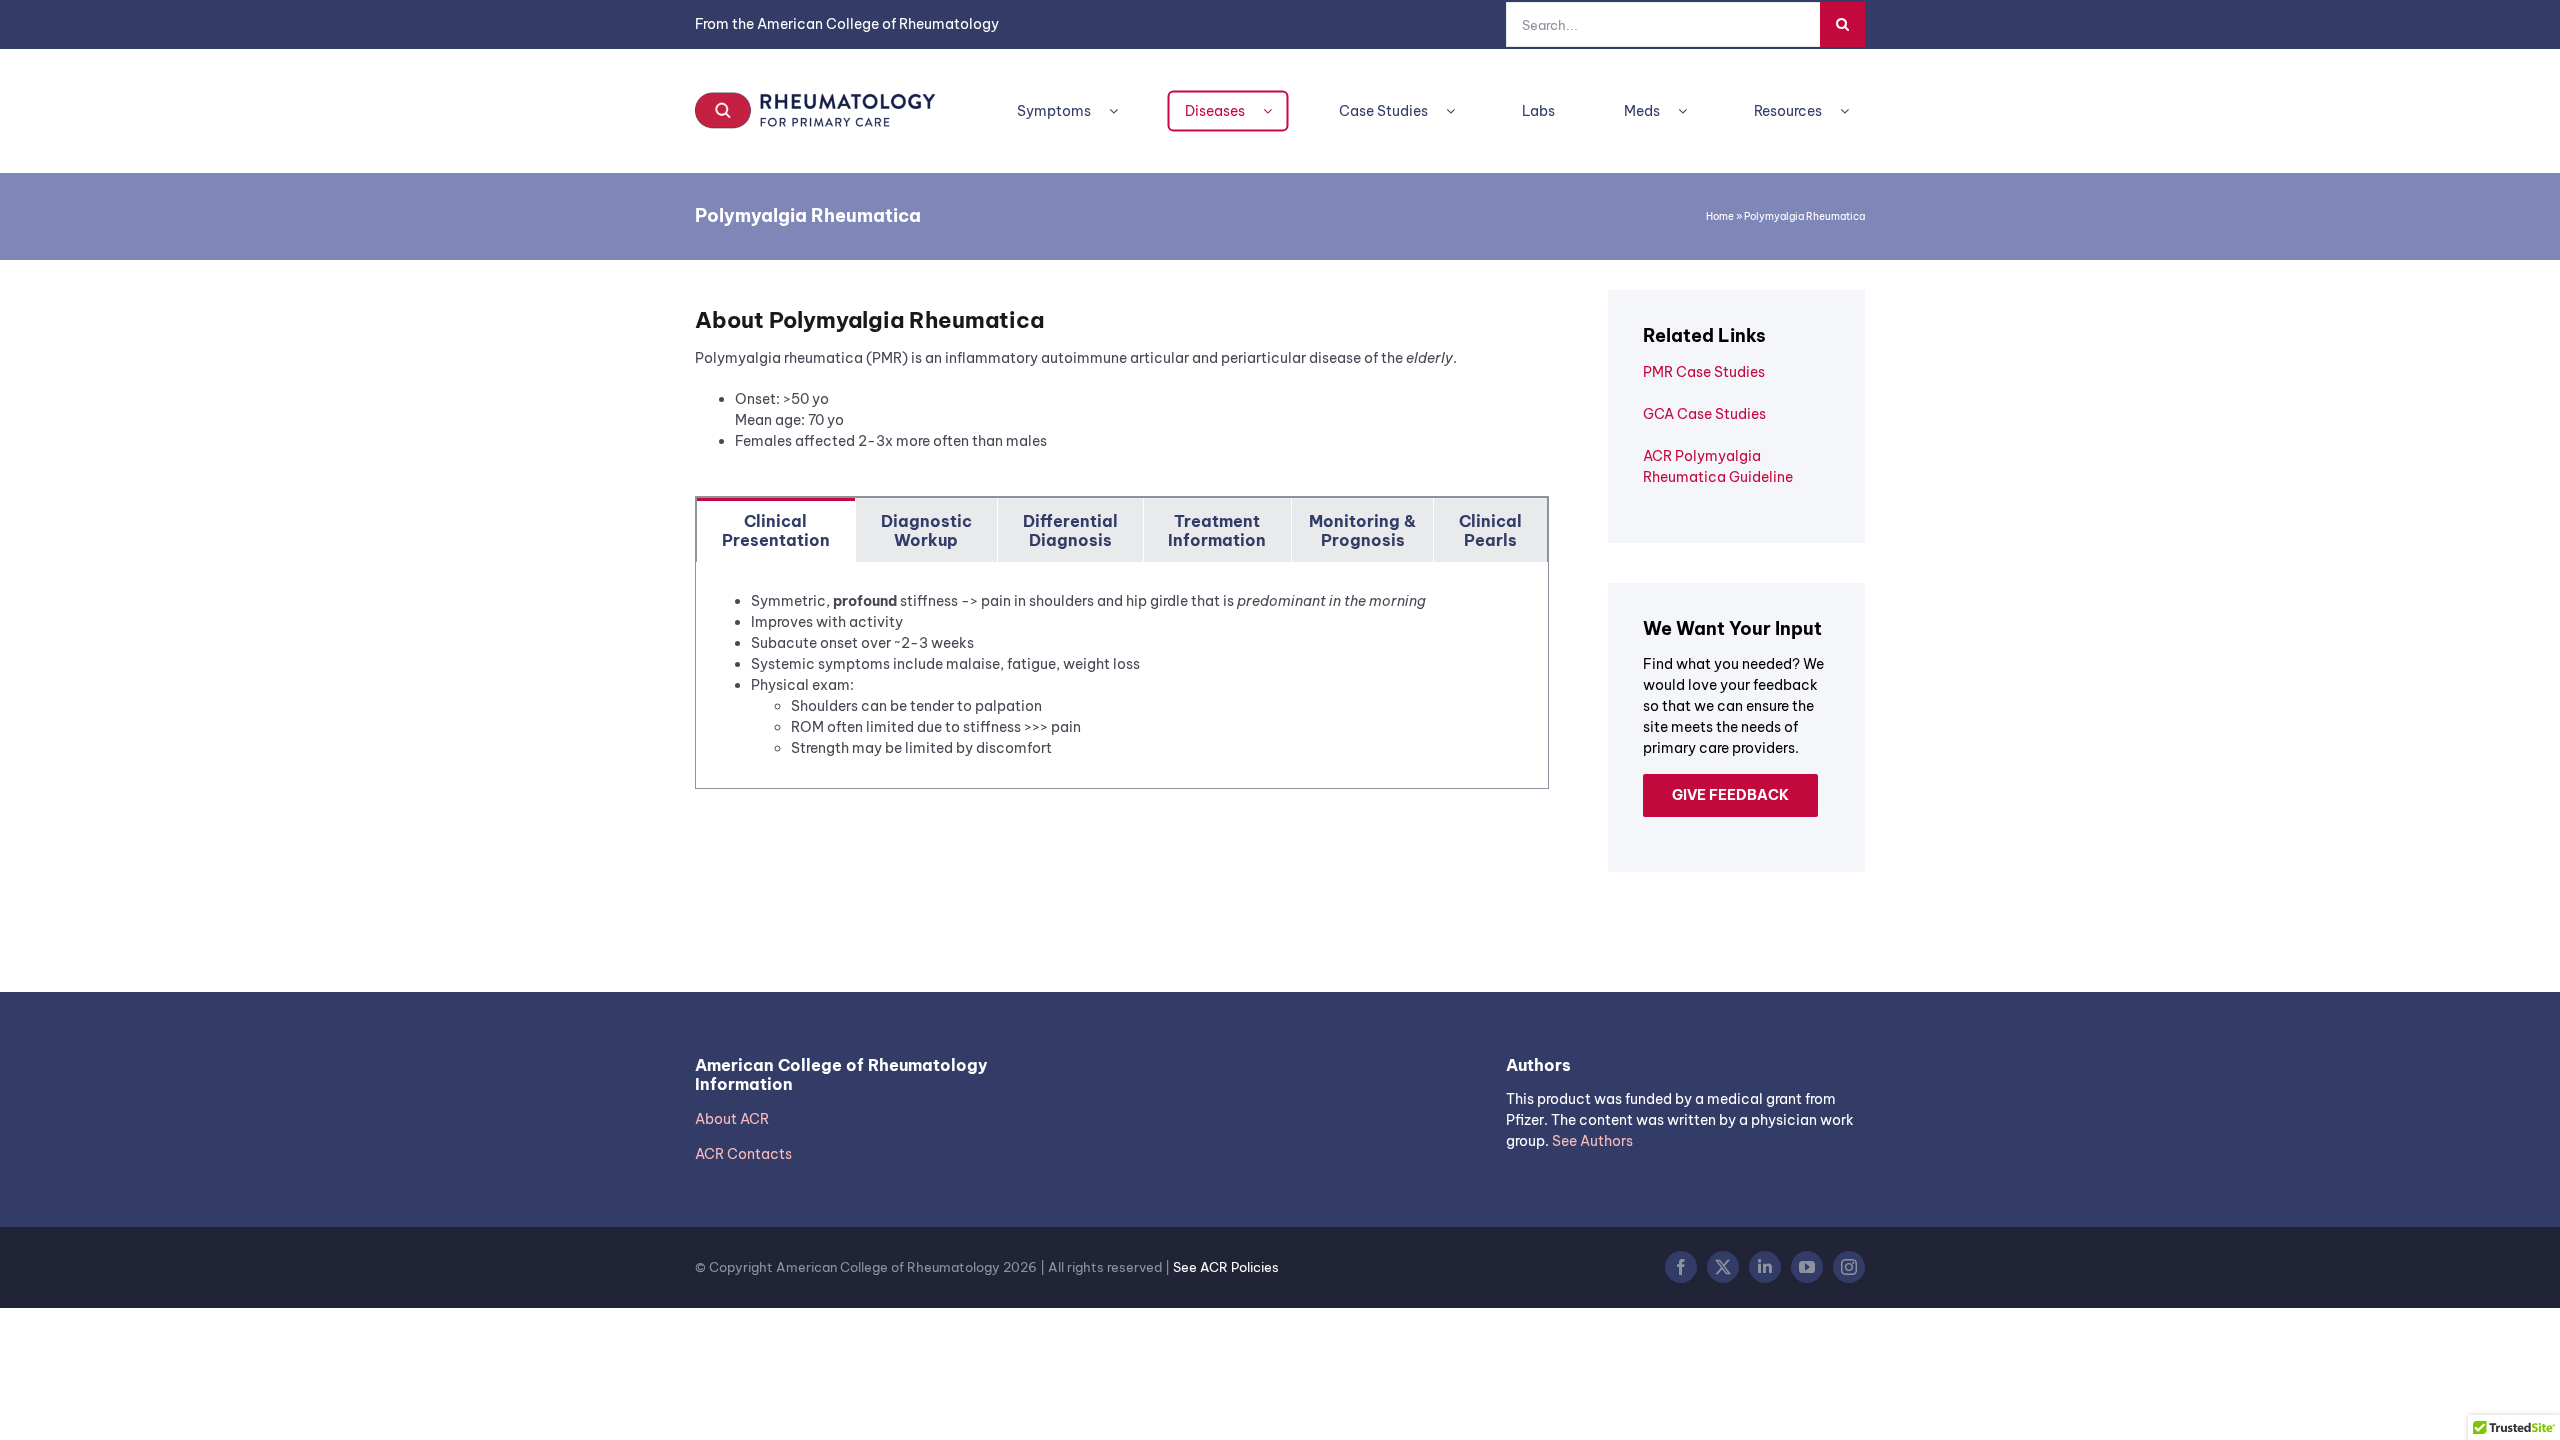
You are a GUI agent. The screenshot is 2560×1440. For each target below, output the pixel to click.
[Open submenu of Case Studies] (1458, 111)
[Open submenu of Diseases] (1275, 111)
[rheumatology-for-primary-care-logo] (815, 98)
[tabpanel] (1122, 675)
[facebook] (1681, 1267)
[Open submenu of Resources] (1852, 111)
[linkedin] (1765, 1267)
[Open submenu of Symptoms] (1121, 111)
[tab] (776, 529)
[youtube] (1807, 1267)
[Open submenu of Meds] (1690, 111)
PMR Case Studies (1704, 372)
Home (1720, 216)
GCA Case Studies (1704, 414)
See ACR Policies (1226, 1267)
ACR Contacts (743, 1154)
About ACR (732, 1119)
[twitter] (1723, 1267)
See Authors (1592, 1141)
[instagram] (1849, 1267)
